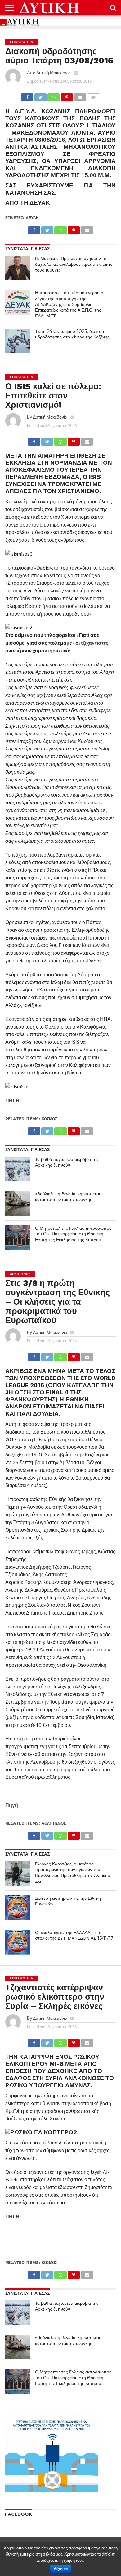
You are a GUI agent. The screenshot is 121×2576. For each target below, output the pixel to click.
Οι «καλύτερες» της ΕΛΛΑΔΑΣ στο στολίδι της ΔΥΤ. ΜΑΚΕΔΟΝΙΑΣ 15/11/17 (74, 1935)
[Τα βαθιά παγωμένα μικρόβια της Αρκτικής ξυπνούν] (18, 1169)
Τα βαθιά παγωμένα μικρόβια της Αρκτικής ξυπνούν (67, 1162)
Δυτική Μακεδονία (54, 73)
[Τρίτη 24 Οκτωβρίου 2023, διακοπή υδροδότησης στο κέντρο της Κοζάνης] (18, 341)
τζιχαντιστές (30, 509)
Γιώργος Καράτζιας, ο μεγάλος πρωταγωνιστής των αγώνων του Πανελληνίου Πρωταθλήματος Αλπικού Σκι (73, 1873)
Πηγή (12, 1805)
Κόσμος (49, 1119)
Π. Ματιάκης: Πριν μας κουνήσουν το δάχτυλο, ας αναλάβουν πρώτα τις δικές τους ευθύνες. (74, 264)
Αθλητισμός (54, 1823)
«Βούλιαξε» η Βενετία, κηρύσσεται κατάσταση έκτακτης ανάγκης (67, 1197)
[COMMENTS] (93, 96)
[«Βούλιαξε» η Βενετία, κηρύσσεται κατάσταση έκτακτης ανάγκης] (18, 1203)
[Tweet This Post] (40, 96)
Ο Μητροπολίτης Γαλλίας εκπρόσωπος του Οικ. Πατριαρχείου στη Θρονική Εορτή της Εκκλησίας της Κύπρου (73, 1234)
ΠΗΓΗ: (13, 1100)
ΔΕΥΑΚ (32, 218)
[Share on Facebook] (27, 96)
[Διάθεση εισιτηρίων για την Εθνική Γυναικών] (18, 1908)
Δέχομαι (61, 2569)
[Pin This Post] (67, 96)
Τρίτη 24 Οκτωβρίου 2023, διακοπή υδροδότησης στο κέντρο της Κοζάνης (72, 334)
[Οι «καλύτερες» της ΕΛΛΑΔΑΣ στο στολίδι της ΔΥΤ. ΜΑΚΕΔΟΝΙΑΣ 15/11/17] (18, 1942)
